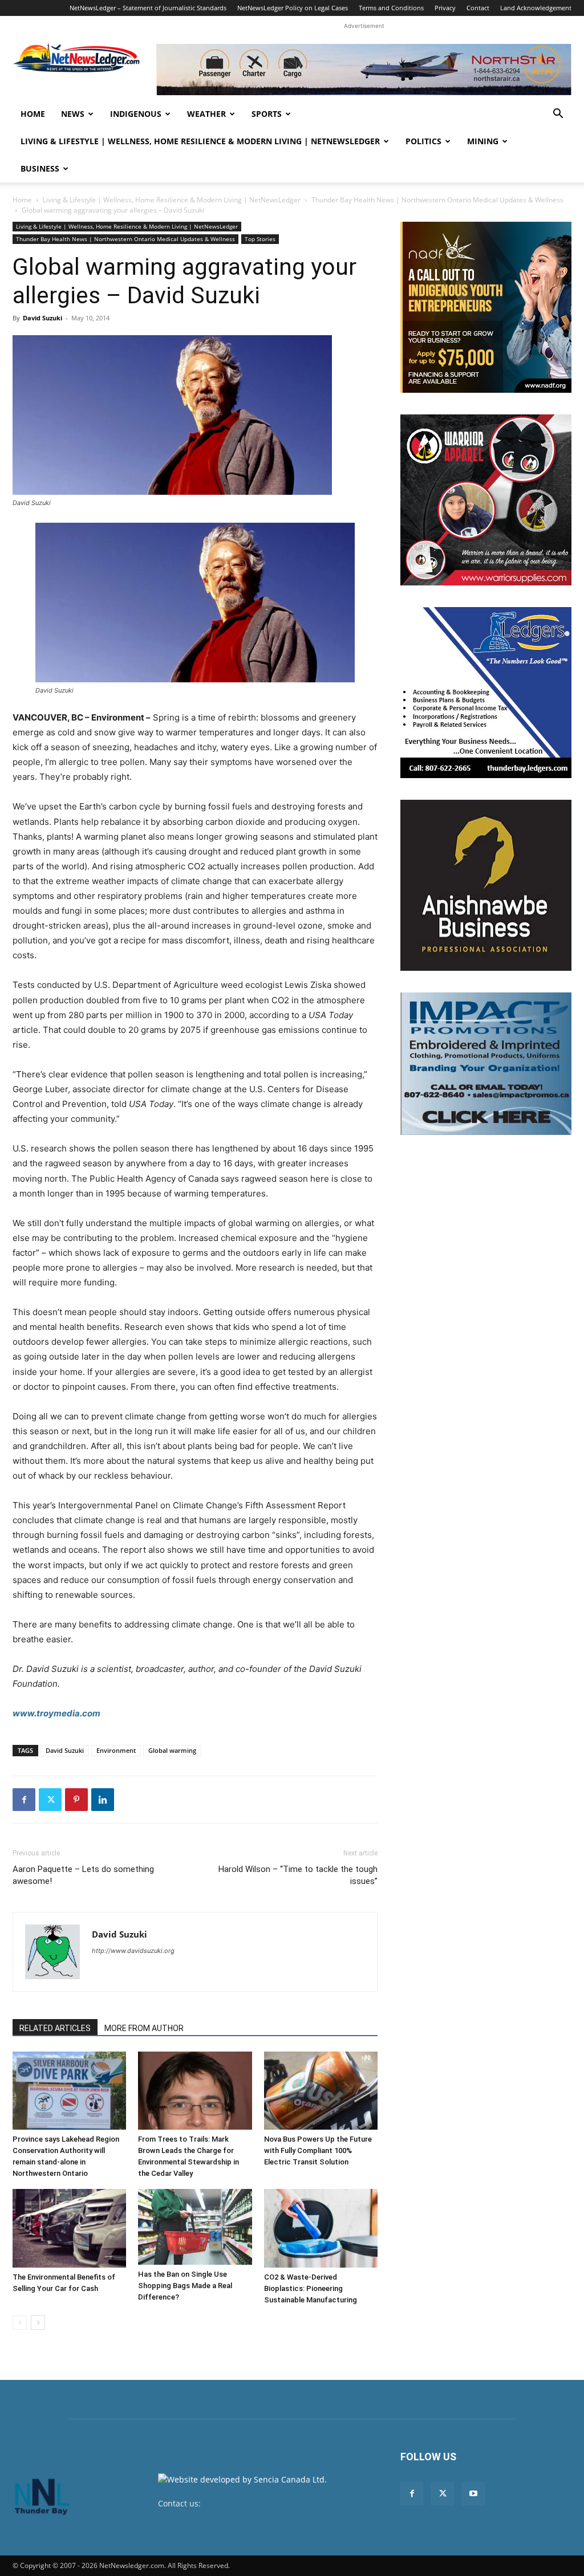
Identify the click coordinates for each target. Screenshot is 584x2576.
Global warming (172, 1750)
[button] (558, 115)
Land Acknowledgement (536, 8)
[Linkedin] (103, 1800)
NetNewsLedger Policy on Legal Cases (293, 8)
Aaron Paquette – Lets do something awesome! (83, 1875)
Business (40, 168)
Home (33, 114)
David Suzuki (42, 318)
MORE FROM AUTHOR (144, 2028)
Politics (423, 141)
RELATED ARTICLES (55, 2028)
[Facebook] (24, 1800)
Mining (483, 141)
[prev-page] (20, 2323)
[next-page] (38, 2323)
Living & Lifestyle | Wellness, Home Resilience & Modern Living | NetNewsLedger (200, 141)
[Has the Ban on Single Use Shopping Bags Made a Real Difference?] (195, 2227)
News (73, 114)
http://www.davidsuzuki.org (133, 1951)
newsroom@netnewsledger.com (264, 2503)
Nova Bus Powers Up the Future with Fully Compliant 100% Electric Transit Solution (318, 2150)
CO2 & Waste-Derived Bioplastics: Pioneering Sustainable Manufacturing (311, 2288)
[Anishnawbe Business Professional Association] (486, 885)
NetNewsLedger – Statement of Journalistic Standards (148, 8)
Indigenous (136, 114)
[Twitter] (50, 1800)
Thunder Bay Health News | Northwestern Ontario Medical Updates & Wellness (437, 200)
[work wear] (486, 500)
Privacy (445, 8)
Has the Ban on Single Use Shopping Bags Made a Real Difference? (185, 2286)
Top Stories (260, 239)
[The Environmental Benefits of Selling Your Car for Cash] (69, 2228)
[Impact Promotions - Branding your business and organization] (486, 1064)
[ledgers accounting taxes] (486, 693)
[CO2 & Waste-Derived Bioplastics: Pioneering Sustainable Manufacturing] (321, 2228)
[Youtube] (473, 2494)
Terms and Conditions (391, 8)
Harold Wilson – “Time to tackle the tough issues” (298, 1875)
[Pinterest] (76, 1800)
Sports (267, 114)
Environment (116, 1750)
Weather (206, 114)
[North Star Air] (364, 70)
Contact (478, 8)
